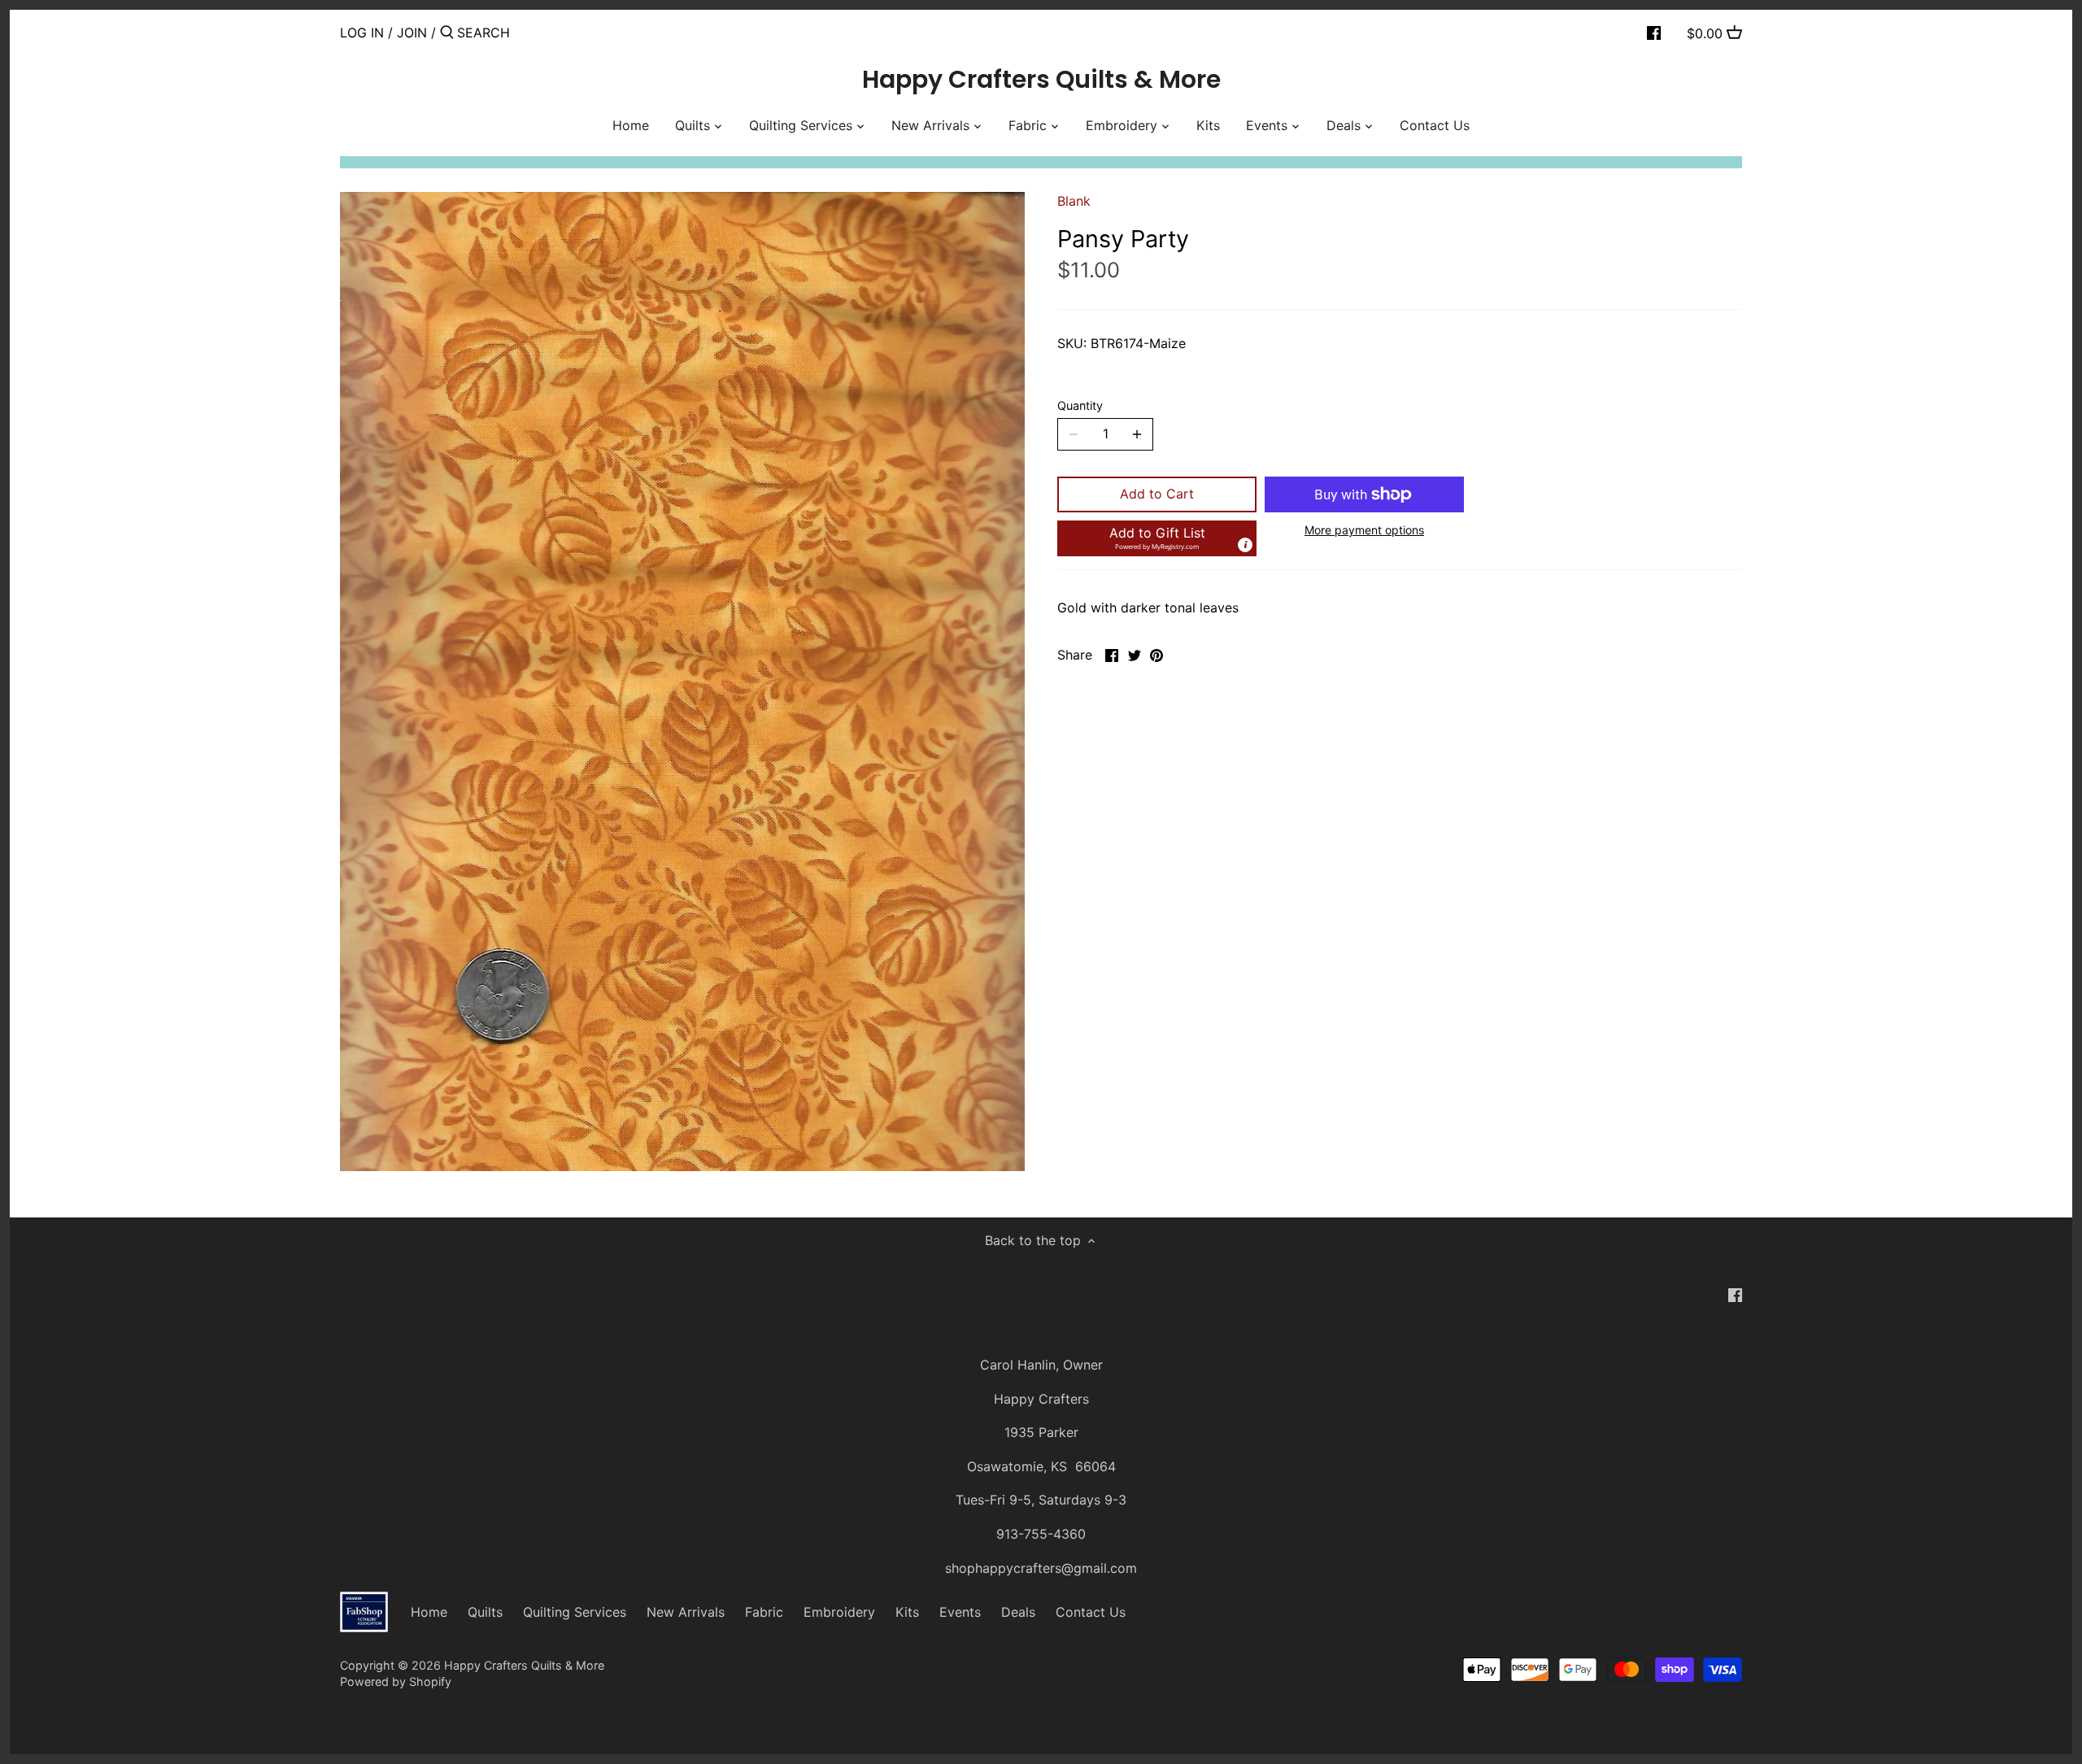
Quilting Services (575, 1612)
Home (429, 1612)
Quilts (485, 1612)
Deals (1018, 1612)
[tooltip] (1245, 545)
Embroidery (839, 1612)
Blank (1074, 201)
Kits (907, 1612)
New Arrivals (686, 1612)
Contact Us (1091, 1612)
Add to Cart (1157, 494)
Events (960, 1612)
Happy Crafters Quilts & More (1041, 80)
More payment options (1364, 530)
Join (412, 33)
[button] (1157, 538)
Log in (362, 33)
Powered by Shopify (396, 1681)
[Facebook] (1654, 32)
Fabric (764, 1612)
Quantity (1080, 405)
